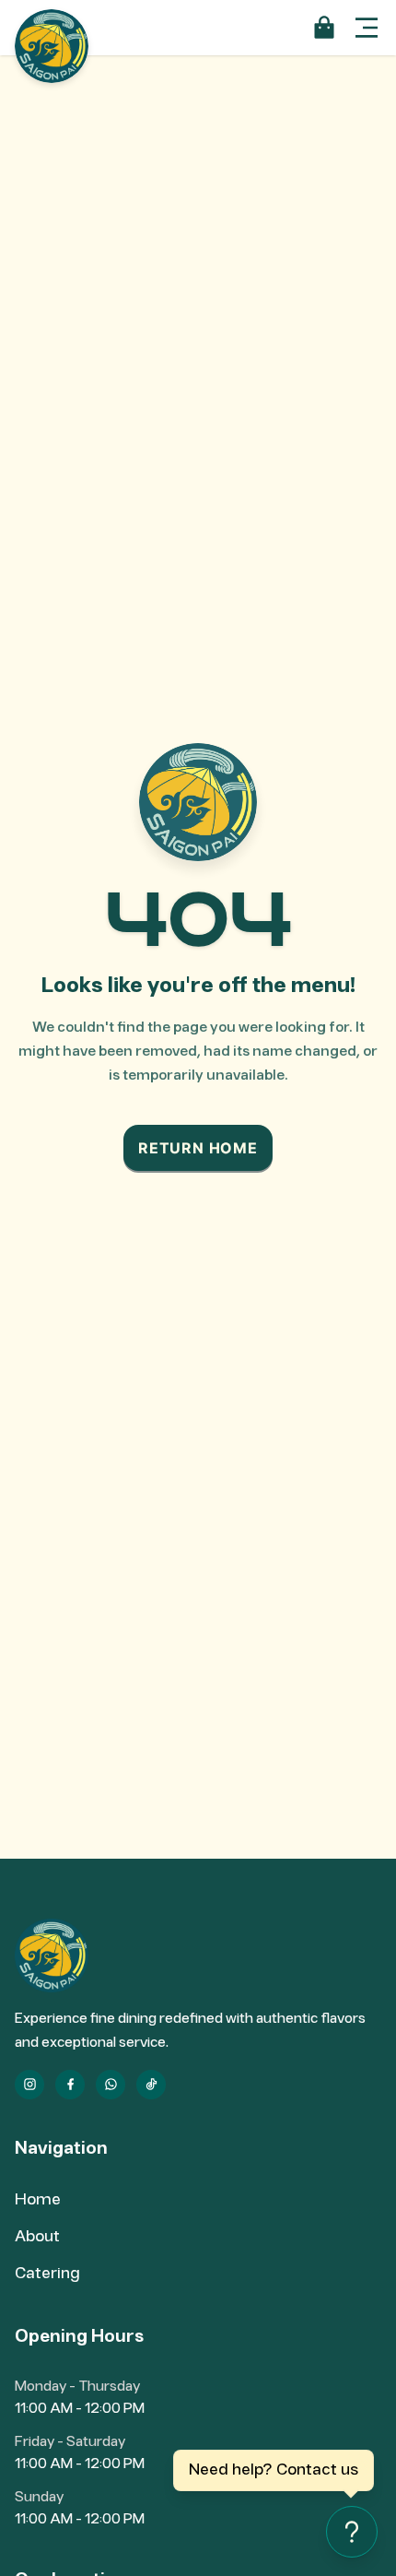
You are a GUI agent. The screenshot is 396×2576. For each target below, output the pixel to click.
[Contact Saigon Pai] (352, 2532)
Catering (47, 2274)
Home (38, 2200)
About (37, 2237)
